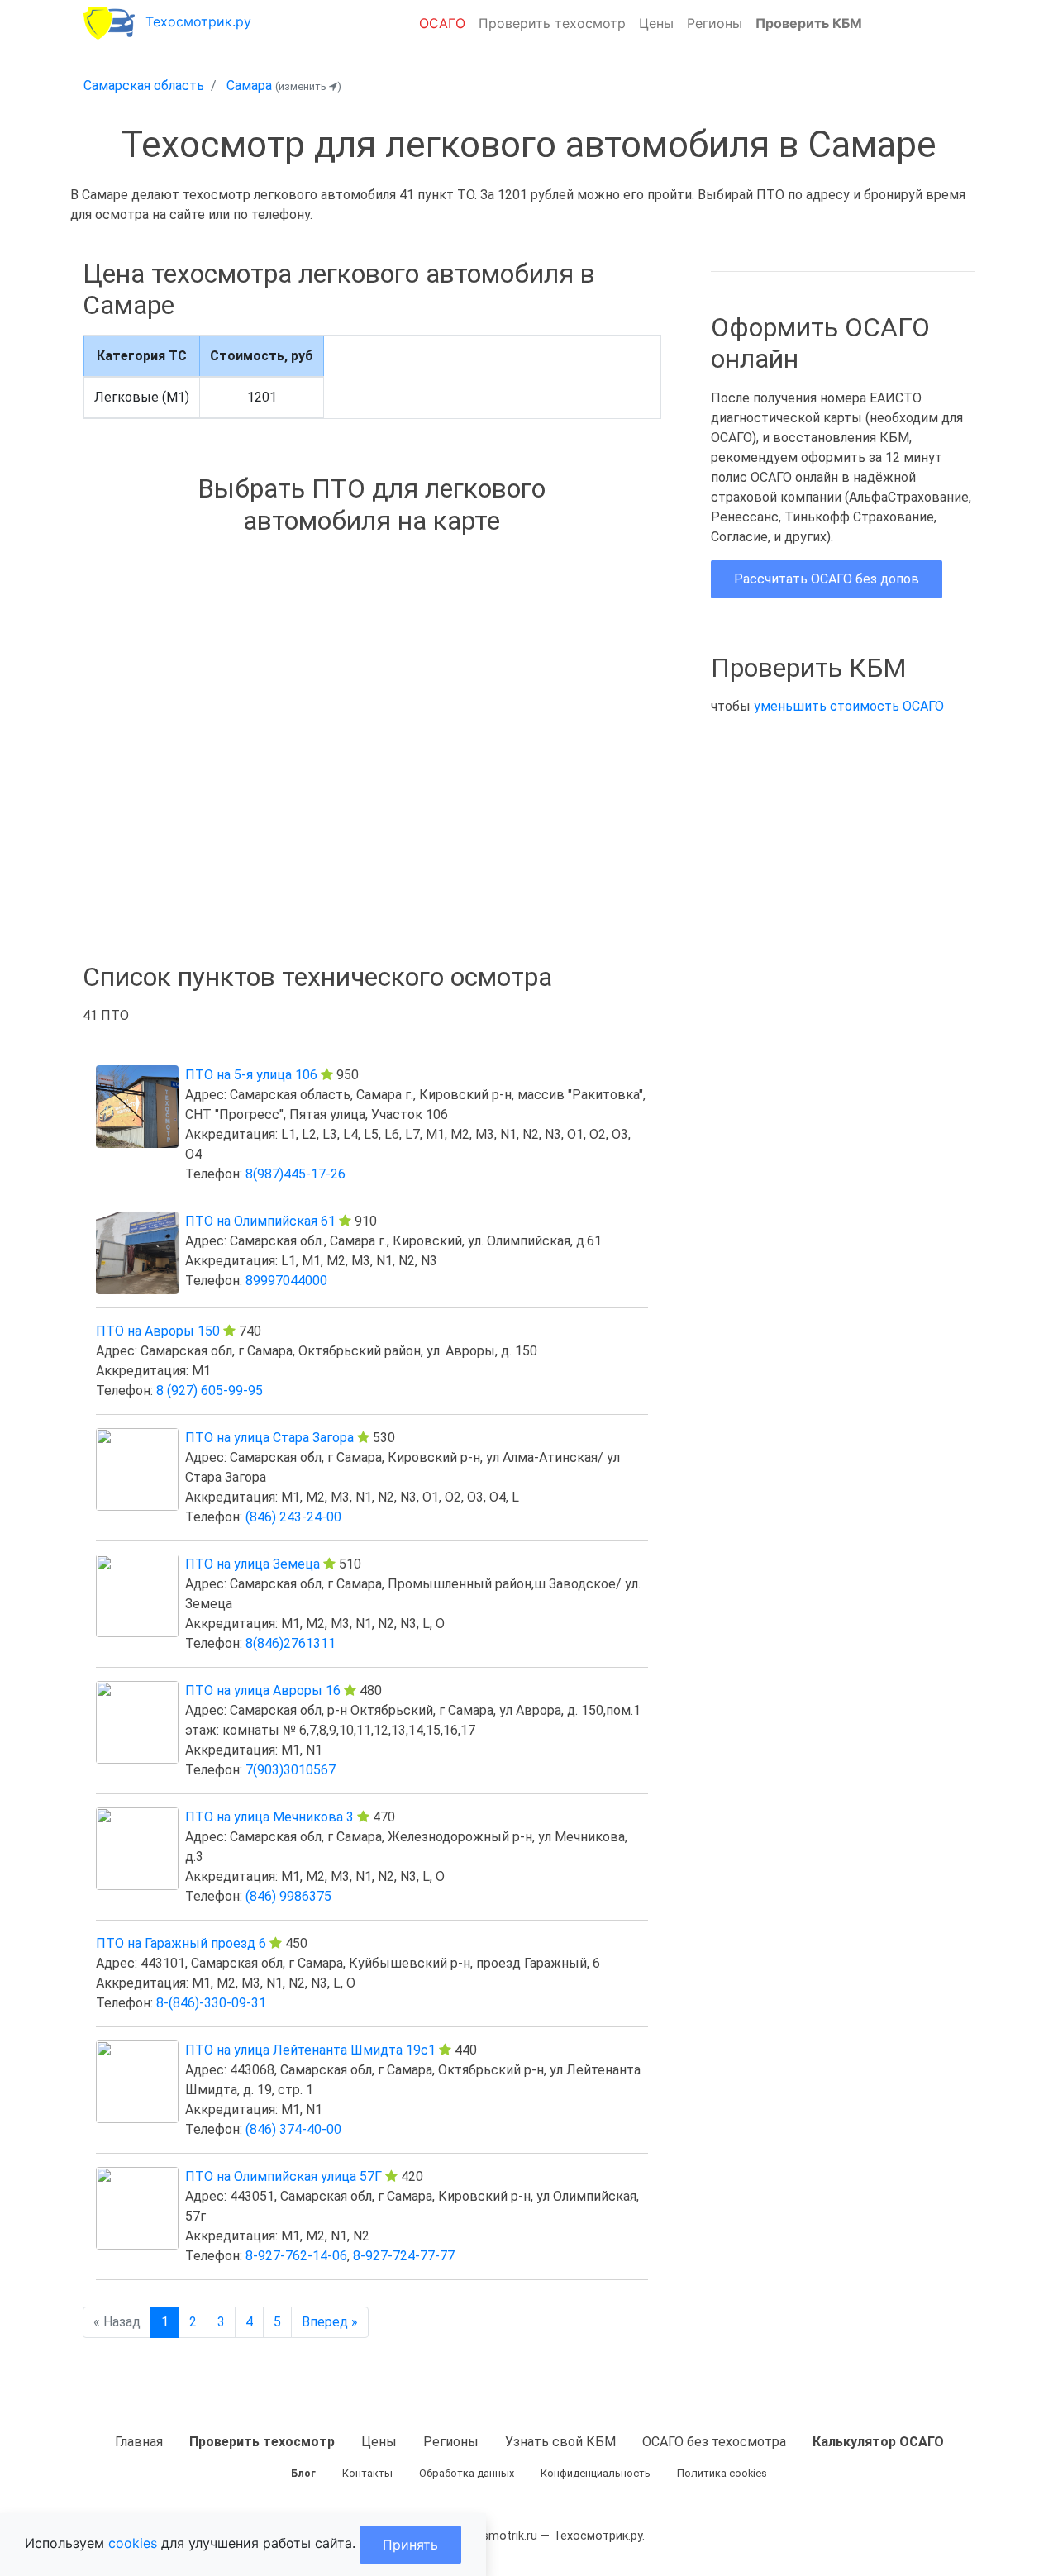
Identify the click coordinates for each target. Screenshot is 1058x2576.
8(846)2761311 (291, 1643)
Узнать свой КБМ (560, 2442)
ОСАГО (442, 23)
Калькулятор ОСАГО (878, 2442)
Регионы (715, 23)
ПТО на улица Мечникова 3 (269, 1817)
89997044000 (286, 1281)
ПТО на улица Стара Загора (269, 1438)
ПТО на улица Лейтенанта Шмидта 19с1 (310, 2050)
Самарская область (144, 86)
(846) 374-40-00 (293, 2129)
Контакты (367, 2473)
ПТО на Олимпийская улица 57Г (284, 2176)
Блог (303, 2473)
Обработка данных (467, 2473)
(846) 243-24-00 (293, 1517)
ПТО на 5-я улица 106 (251, 1075)
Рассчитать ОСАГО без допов (827, 579)
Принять (410, 2545)
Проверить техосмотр (552, 23)
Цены (656, 23)
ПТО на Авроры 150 (158, 1331)
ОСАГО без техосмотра (714, 2442)
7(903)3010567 (291, 1770)
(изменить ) (308, 86)
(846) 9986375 (288, 1896)
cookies (133, 2543)
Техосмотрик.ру (198, 21)
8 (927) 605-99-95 (210, 1390)
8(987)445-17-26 (295, 1174)
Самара (249, 86)
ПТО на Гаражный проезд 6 (181, 1943)
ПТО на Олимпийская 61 (260, 1221)
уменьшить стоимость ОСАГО (849, 706)
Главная (139, 2442)
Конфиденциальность (596, 2473)
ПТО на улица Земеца (253, 1564)
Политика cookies (722, 2473)
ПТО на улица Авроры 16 (263, 1690)
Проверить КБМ (809, 23)
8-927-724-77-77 (404, 2256)
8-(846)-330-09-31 (211, 2003)
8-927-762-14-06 (296, 2256)
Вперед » (330, 2322)
